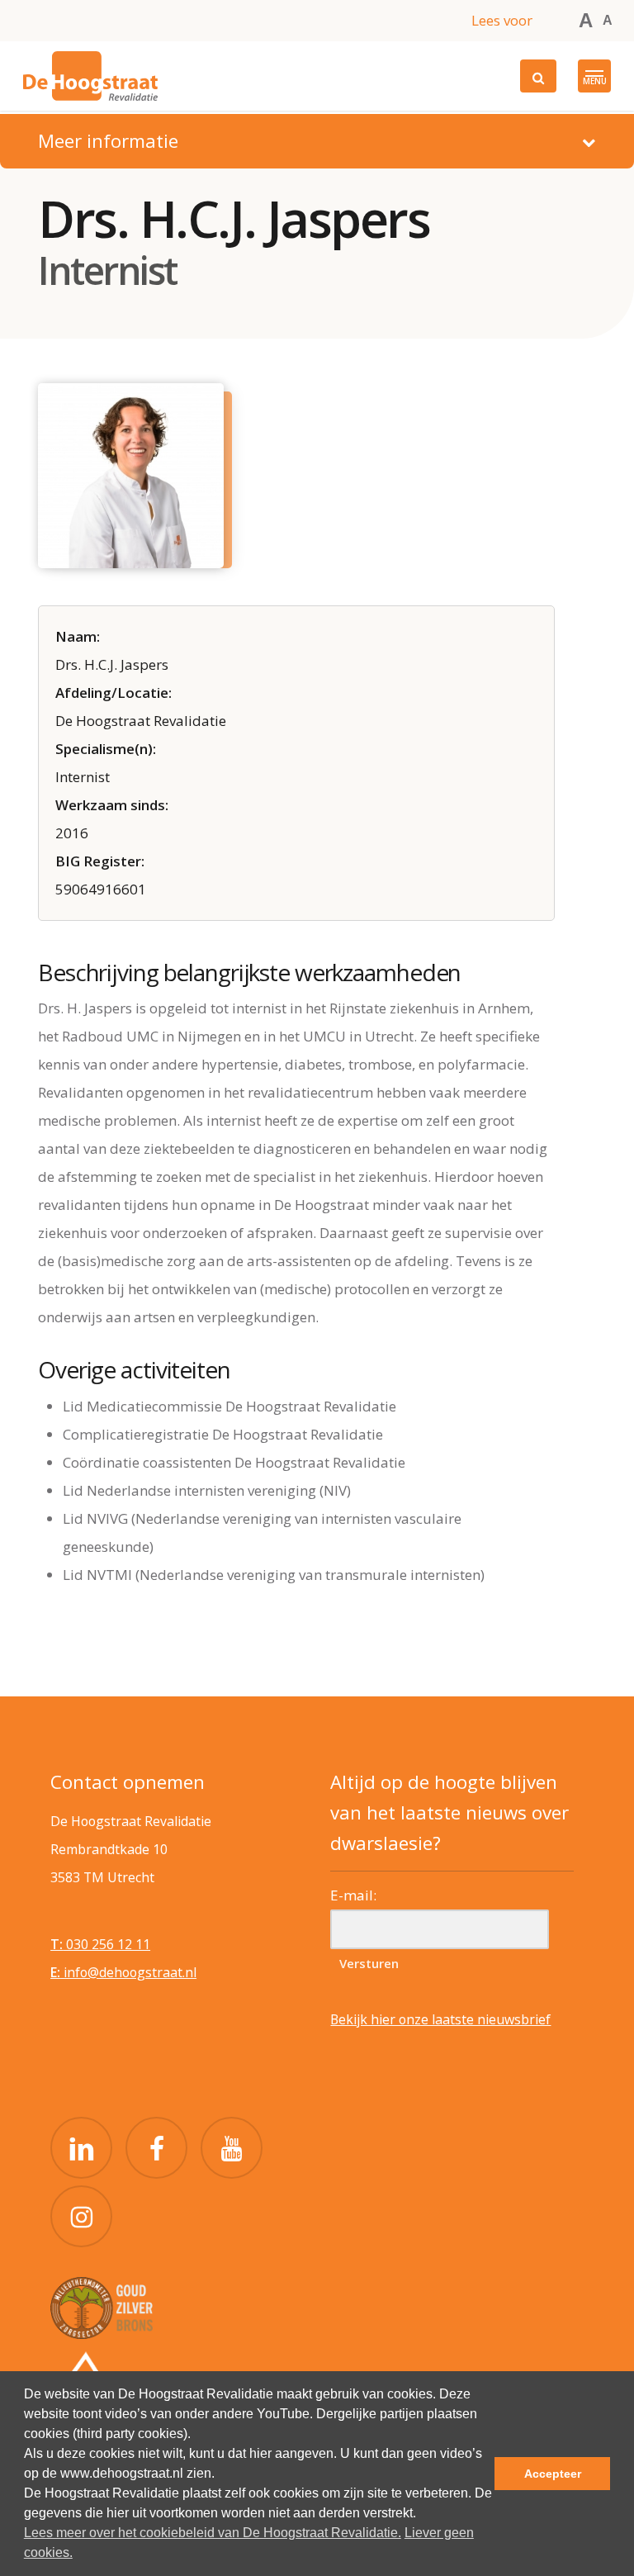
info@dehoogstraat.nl (123, 1972)
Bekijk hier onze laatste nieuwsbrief (440, 2019)
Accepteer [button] (553, 2474)
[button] (594, 76)
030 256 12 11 (100, 1944)
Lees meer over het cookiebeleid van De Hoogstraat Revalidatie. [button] (213, 2533)
